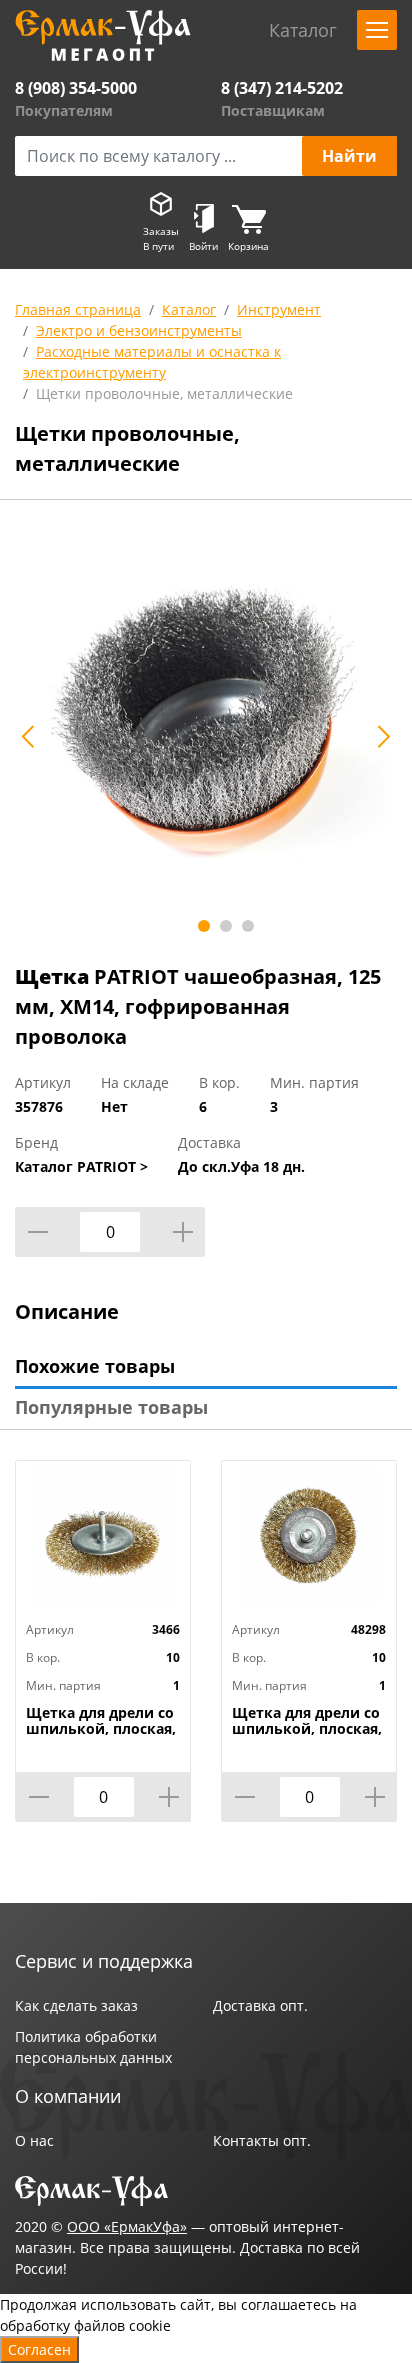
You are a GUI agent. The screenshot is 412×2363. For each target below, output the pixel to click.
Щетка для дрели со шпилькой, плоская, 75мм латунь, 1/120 (307, 1729)
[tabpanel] (206, 725)
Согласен (39, 2349)
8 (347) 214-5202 (282, 88)
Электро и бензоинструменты (139, 330)
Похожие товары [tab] (95, 1366)
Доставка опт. (260, 2005)
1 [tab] (204, 926)
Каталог (189, 309)
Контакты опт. (262, 2140)
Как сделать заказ (76, 2005)
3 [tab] (248, 926)
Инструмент (279, 309)
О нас (34, 2140)
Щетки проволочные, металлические (164, 393)
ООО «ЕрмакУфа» (127, 2226)
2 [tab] (226, 926)
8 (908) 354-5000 (76, 88)
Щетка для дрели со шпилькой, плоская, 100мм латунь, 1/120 (101, 1729)
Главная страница (78, 309)
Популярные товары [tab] (111, 1407)
